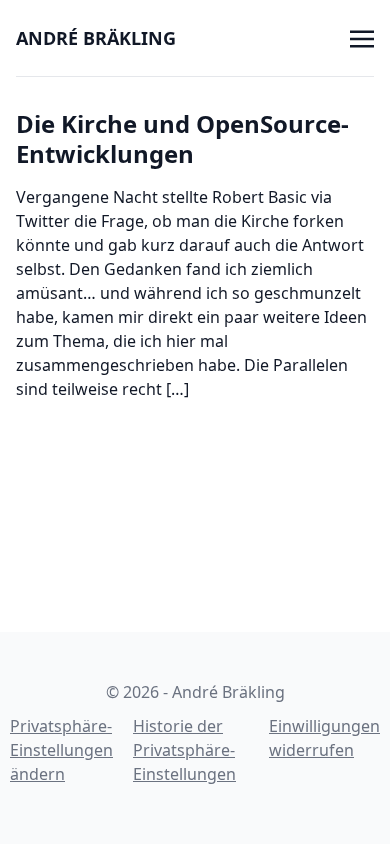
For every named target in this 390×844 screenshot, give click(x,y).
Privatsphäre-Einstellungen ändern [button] (61, 750)
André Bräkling (96, 38)
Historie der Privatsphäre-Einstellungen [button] (184, 750)
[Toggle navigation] (362, 37)
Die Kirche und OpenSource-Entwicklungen (182, 138)
